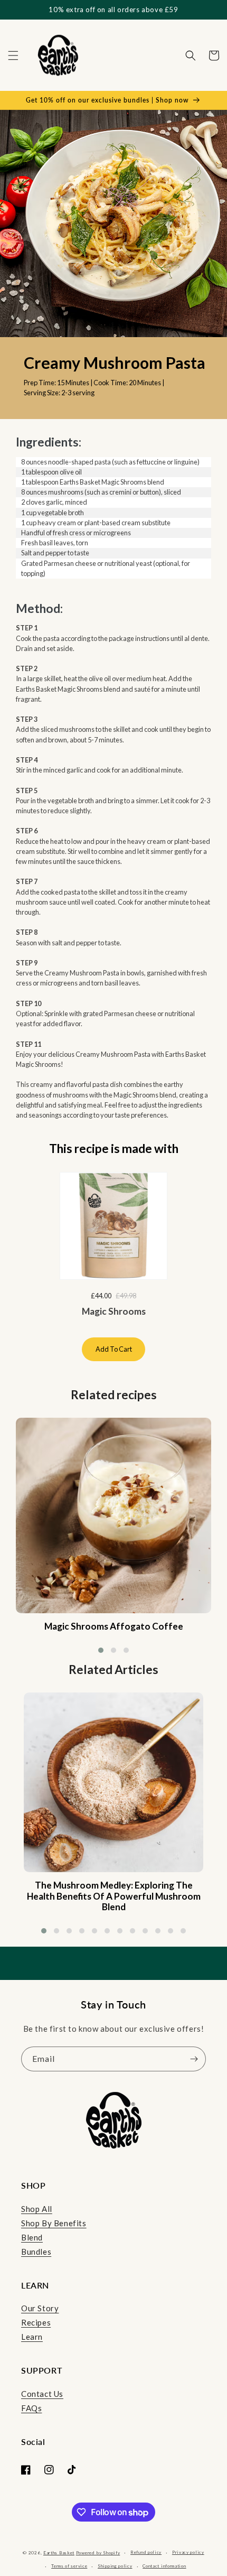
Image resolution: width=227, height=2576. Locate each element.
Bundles (36, 2252)
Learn (32, 2337)
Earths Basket (59, 2553)
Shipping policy (115, 2566)
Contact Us (42, 2394)
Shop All (37, 2209)
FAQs (31, 2408)
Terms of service (69, 2566)
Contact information (164, 2566)
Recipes (36, 2322)
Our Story (40, 2308)
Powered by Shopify (98, 2553)
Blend (32, 2237)
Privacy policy (188, 2552)
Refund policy (146, 2552)
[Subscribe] (194, 2059)
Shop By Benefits (54, 2223)
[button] (13, 55)
